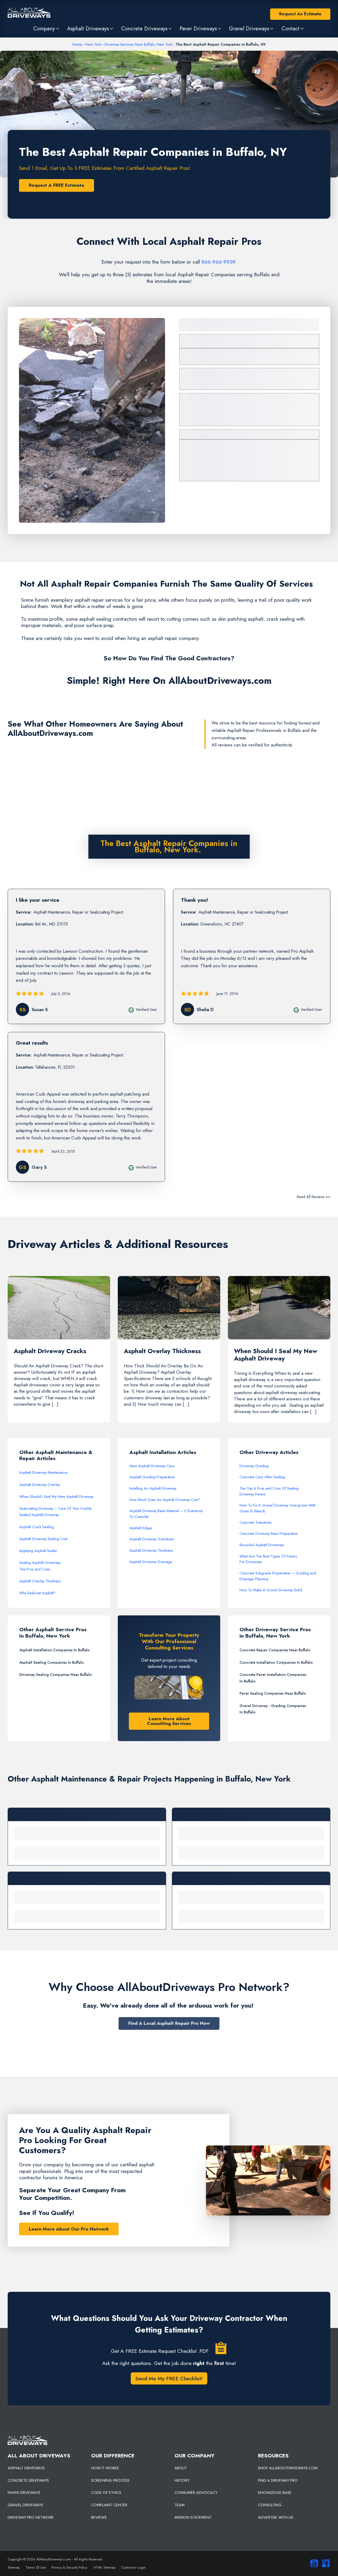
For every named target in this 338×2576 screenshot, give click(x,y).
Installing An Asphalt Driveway (153, 1488)
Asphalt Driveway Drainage (151, 1562)
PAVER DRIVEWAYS (24, 2493)
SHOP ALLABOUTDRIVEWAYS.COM (288, 2468)
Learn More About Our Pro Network (69, 2229)
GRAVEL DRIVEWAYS (25, 2505)
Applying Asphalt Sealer (38, 1551)
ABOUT (181, 2468)
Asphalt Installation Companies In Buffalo (55, 1650)
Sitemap (14, 2567)
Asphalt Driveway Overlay (40, 1485)
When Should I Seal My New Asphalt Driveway (56, 1497)
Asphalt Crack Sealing (37, 1527)
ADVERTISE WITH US (276, 2517)
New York (93, 44)
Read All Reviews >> (314, 1197)
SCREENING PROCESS (110, 2480)
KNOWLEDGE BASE (275, 2493)
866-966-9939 (218, 262)
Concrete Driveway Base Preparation (269, 1534)
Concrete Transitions (256, 1522)
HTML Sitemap (104, 2567)
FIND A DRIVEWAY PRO (278, 2480)
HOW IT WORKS (105, 2468)
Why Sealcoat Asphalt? (37, 1593)
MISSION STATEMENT (193, 2517)
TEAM (180, 2505)
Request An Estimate (300, 14)
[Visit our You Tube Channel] (313, 2563)
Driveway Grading (254, 1466)
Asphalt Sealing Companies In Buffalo (52, 1662)
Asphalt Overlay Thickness (40, 1581)
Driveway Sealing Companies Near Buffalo (56, 1675)
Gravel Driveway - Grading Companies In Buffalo (273, 1709)
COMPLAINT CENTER (109, 2505)
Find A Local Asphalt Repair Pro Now (169, 2023)
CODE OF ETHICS (106, 2493)
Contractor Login (133, 2567)
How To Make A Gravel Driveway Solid (271, 1590)
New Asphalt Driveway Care (152, 1466)
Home (77, 44)
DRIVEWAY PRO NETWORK (31, 2517)
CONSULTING (270, 2505)
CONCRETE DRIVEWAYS (28, 2480)
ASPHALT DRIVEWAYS (26, 2468)
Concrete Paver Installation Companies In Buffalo (273, 1678)
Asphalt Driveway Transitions (152, 1539)
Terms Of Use (36, 2567)
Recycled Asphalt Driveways (262, 1545)
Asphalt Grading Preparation (152, 1477)
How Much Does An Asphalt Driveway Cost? (165, 1500)
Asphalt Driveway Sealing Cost (43, 1539)
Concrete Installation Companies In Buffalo (276, 1662)
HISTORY (182, 2480)
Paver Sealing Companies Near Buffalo (273, 1693)
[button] (47, 29)
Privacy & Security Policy (69, 2567)
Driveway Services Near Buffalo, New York (138, 44)
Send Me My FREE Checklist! (169, 2378)
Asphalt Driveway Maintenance (43, 1472)
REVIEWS (99, 2517)
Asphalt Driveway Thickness (151, 1550)
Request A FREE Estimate (57, 185)
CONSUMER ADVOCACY (196, 2493)
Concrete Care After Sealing (262, 1477)
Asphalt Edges (141, 1528)
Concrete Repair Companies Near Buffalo (275, 1650)
